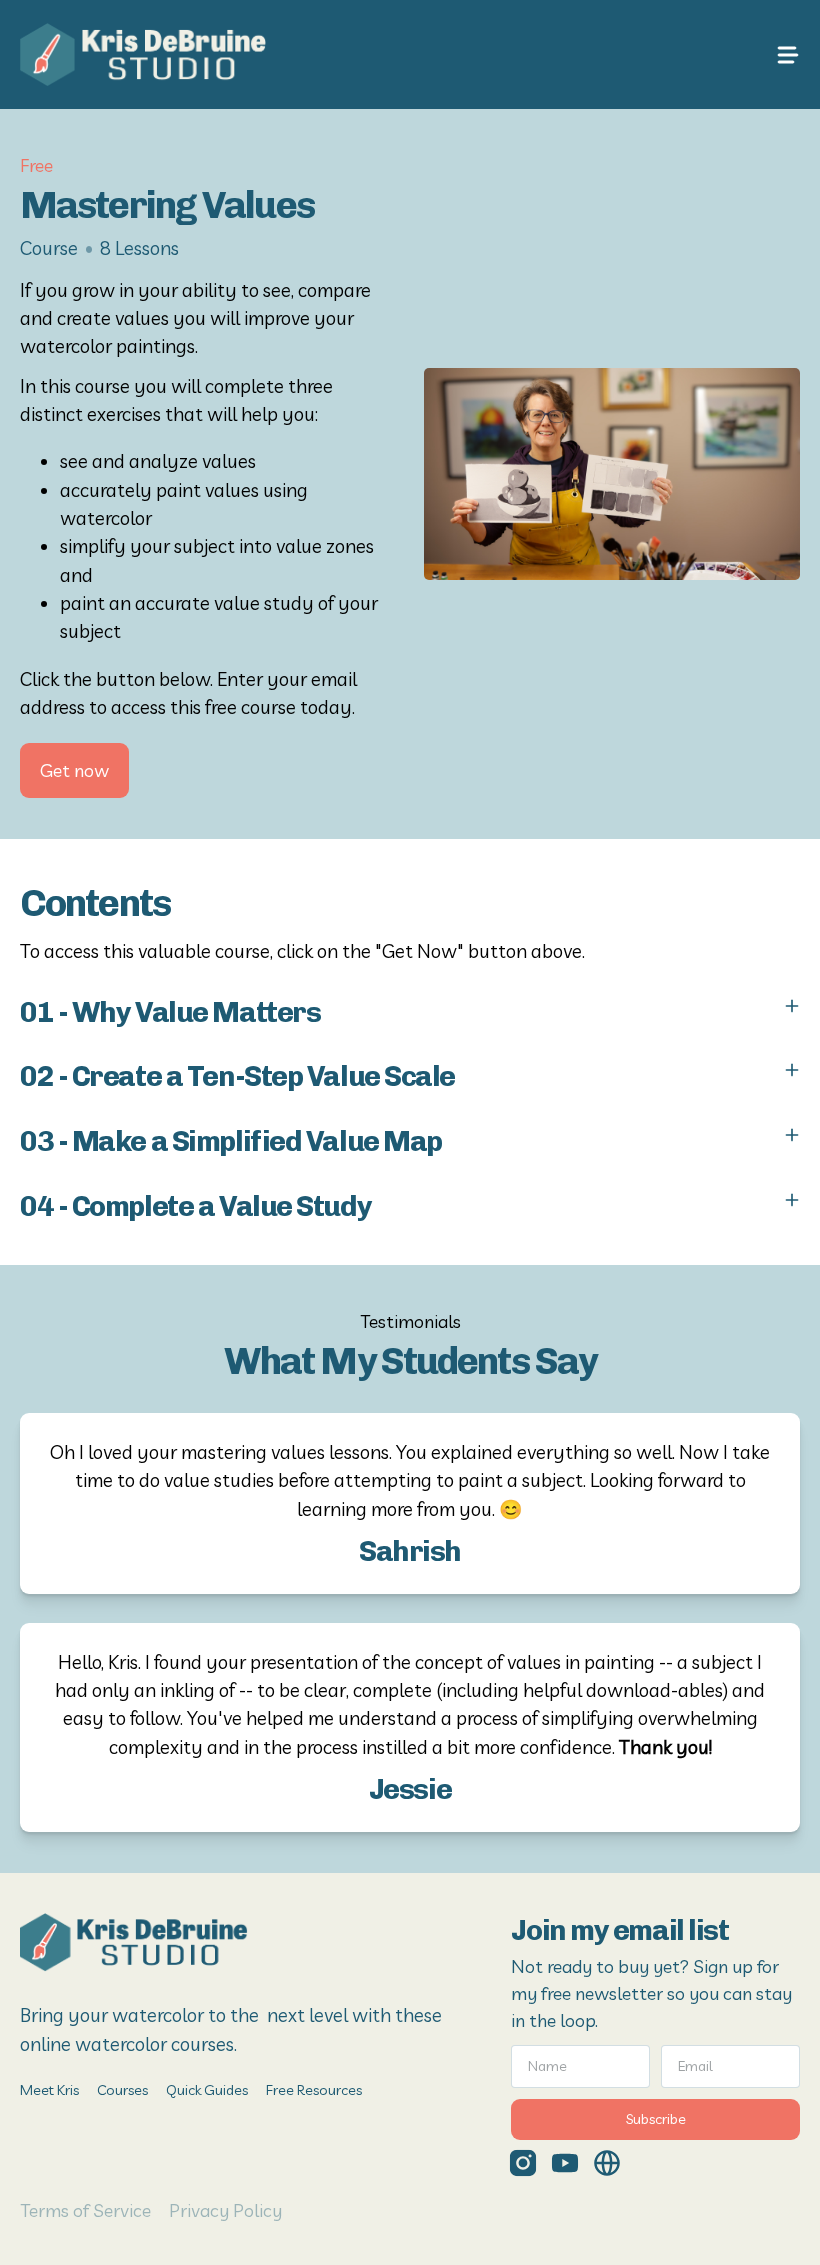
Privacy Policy (225, 2210)
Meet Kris (49, 2090)
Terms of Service (85, 2210)
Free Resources (314, 2090)
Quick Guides (207, 2090)
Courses (122, 2090)
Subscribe (656, 2119)
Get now (74, 770)
